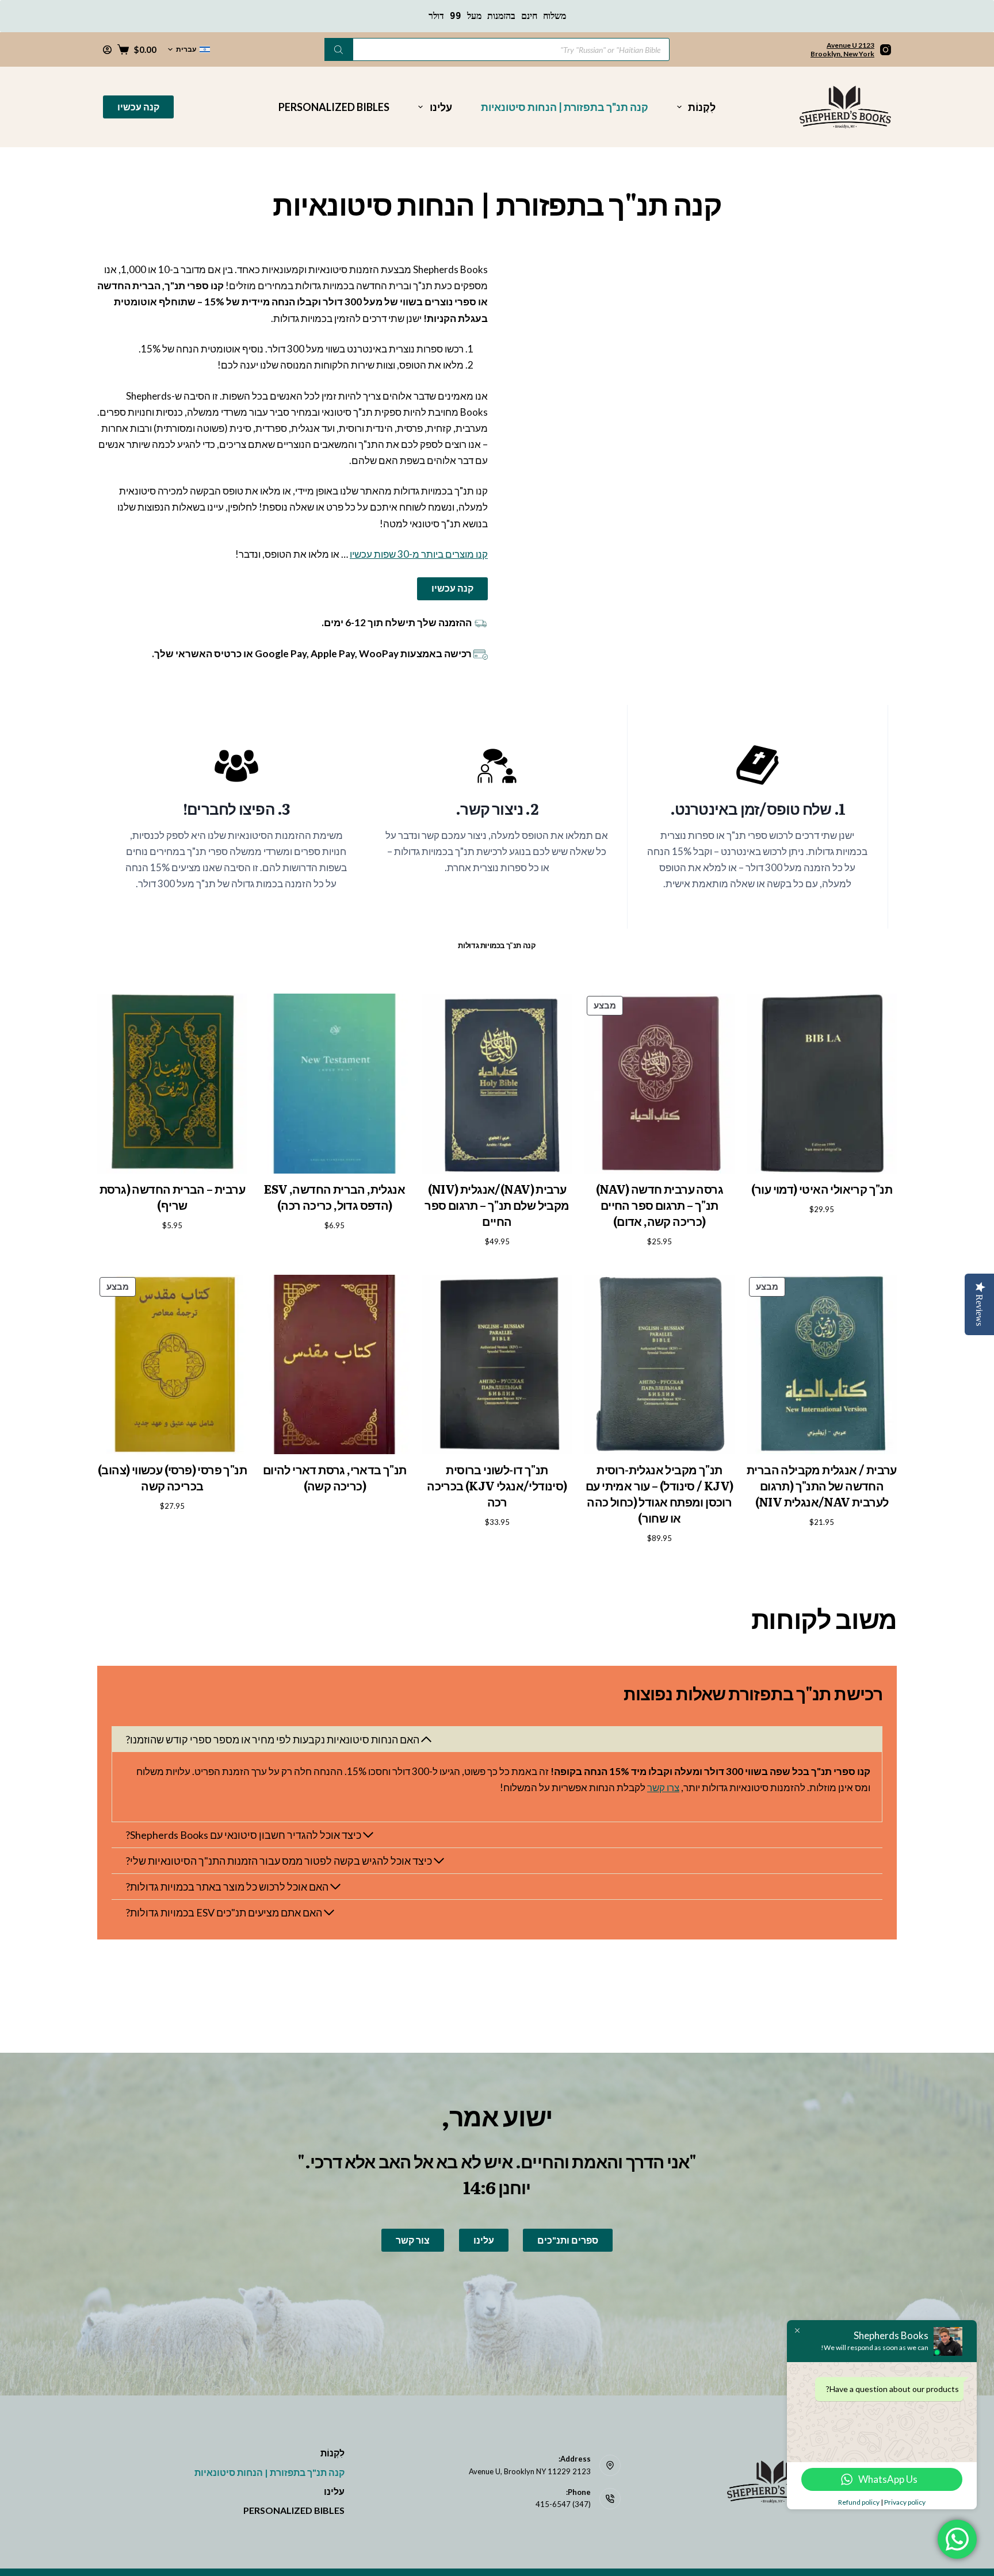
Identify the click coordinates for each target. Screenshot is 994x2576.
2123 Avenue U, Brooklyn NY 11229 (530, 2471)
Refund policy (859, 2502)
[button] (189, 49)
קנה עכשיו (138, 107)
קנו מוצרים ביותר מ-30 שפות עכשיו (419, 554)
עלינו (441, 107)
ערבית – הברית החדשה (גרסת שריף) (172, 1197)
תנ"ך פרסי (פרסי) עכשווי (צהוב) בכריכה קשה (172, 1477)
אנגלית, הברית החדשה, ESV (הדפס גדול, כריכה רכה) (334, 1197)
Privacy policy (905, 2502)
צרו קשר (663, 1787)
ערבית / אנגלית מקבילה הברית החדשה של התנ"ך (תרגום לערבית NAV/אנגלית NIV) (822, 1485)
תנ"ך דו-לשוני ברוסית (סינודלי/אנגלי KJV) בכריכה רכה (497, 1485)
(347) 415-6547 (563, 2504)
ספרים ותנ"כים (568, 2240)
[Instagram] (886, 50)
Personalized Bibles (334, 107)
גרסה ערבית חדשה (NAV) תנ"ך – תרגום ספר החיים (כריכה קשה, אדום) (660, 1205)
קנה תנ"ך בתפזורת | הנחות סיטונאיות (565, 107)
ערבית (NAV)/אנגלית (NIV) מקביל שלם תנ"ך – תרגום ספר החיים (497, 1205)
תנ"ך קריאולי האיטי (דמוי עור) (822, 1189)
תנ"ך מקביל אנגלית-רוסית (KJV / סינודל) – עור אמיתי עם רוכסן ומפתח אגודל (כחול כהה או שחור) (660, 1493)
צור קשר (413, 2240)
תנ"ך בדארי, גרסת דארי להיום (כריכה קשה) (335, 1477)
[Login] (107, 50)
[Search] (339, 49)
